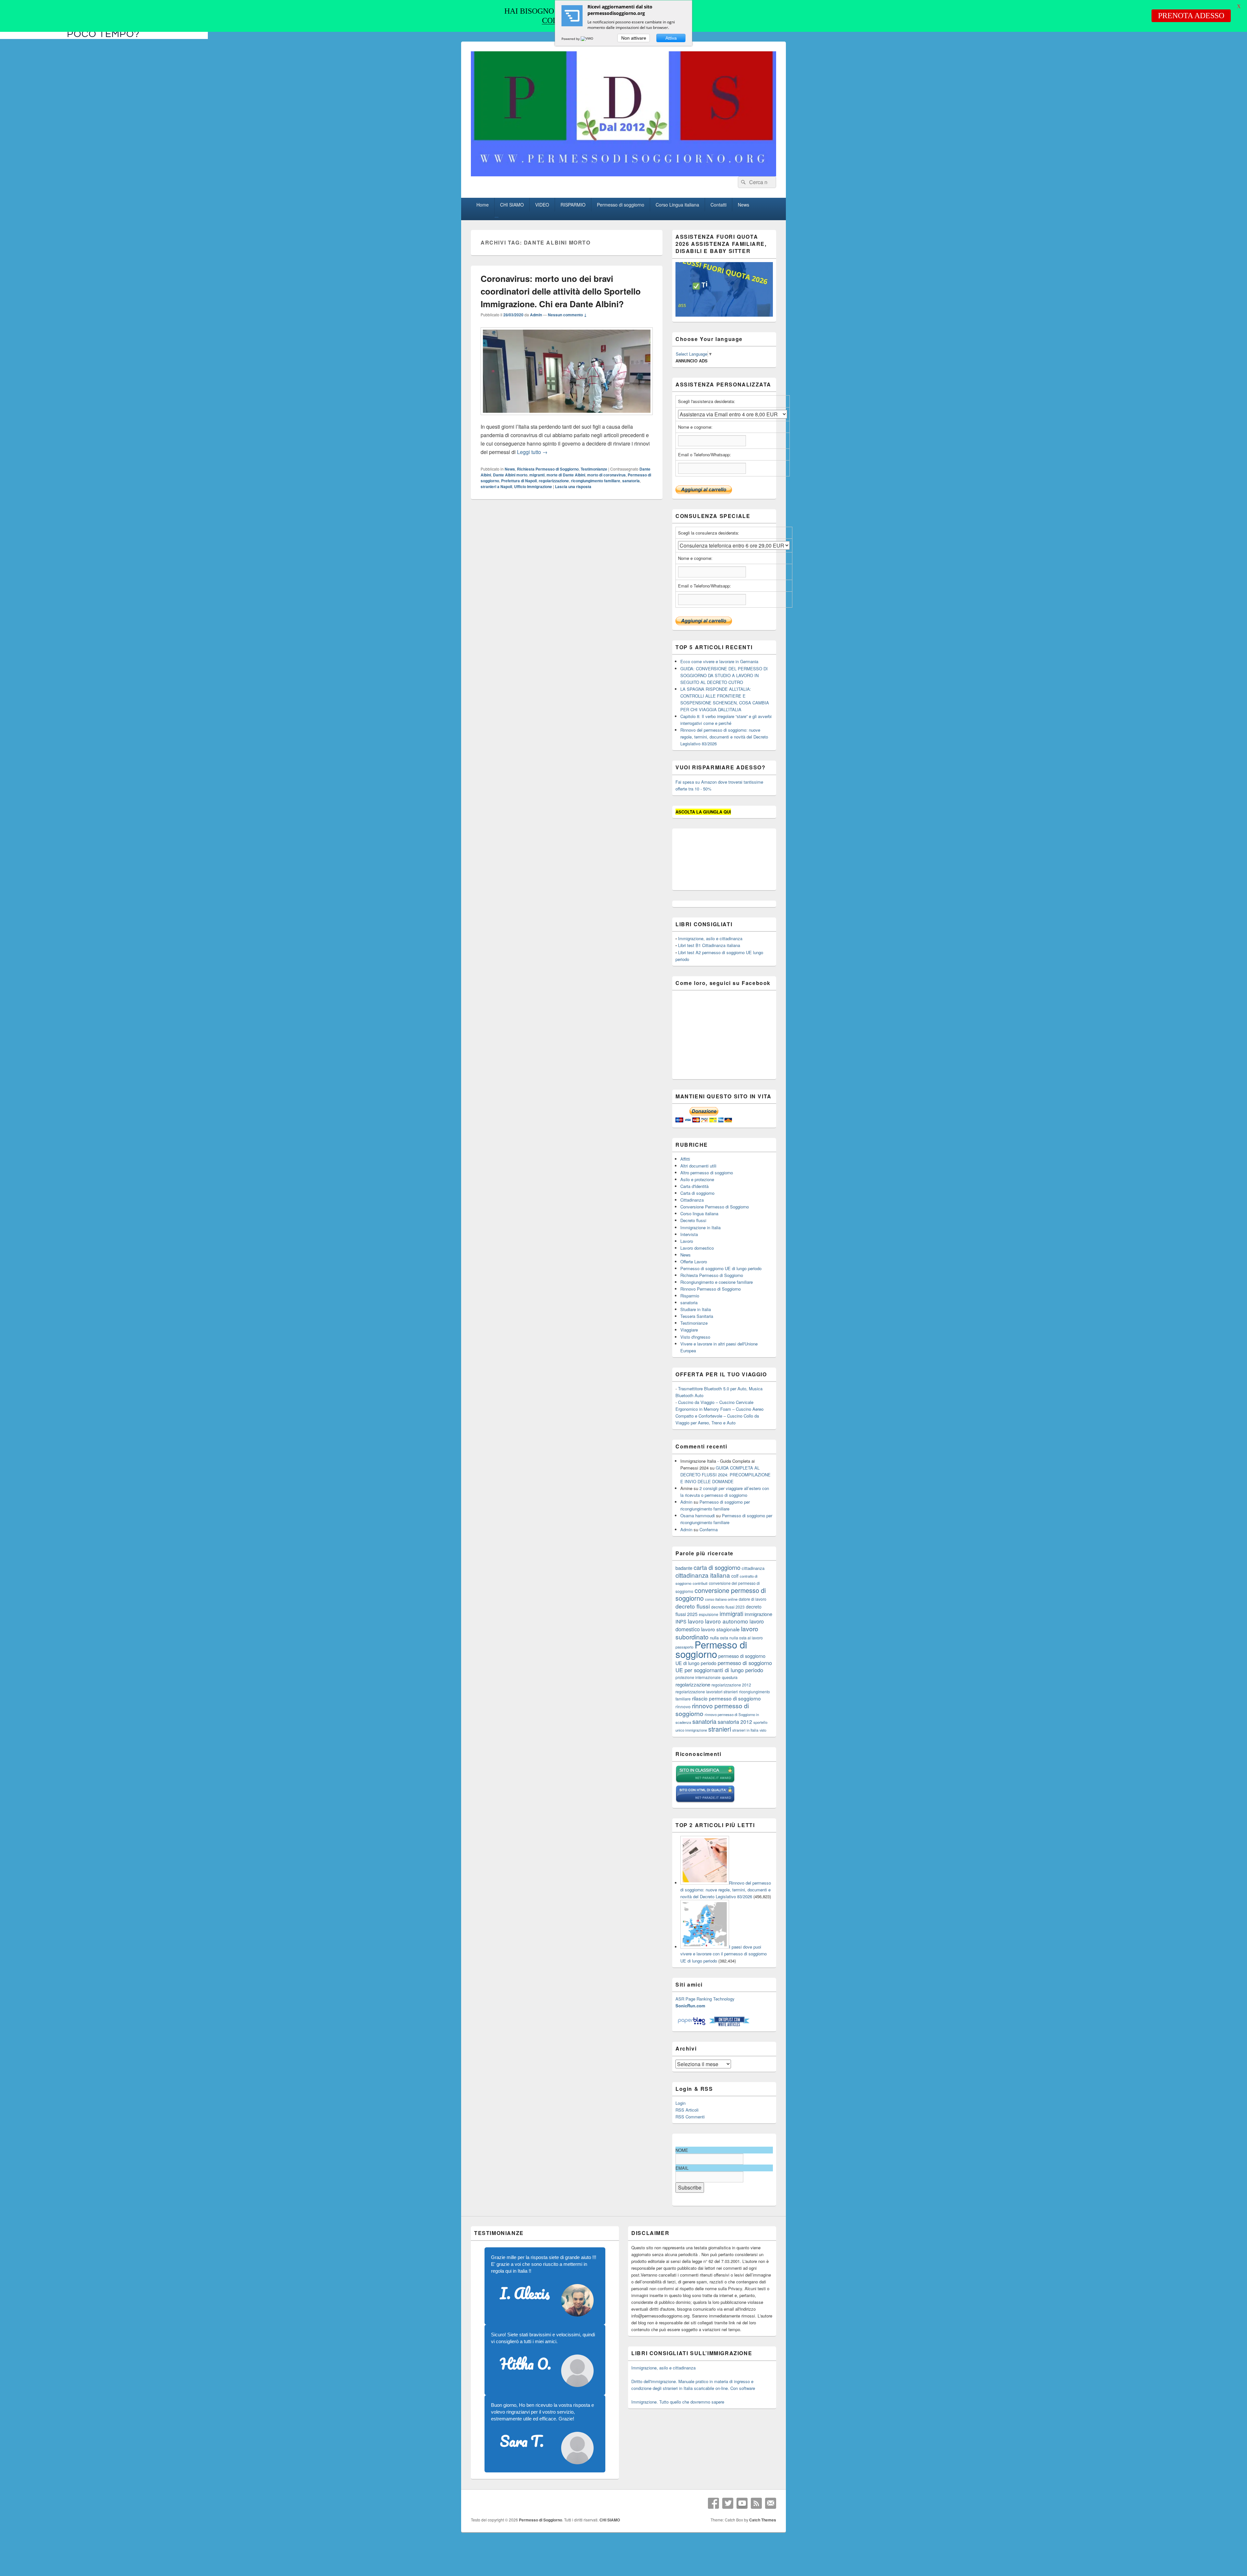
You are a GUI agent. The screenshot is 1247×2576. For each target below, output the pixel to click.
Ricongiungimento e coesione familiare (717, 1282)
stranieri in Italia (745, 1730)
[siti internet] (705, 1801)
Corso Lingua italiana (677, 205)
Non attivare (634, 38)
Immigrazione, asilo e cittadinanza (710, 938)
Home (483, 205)
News (743, 205)
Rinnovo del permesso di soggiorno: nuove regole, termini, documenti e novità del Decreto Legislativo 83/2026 (724, 737)
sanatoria (631, 481)
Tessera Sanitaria (697, 1316)
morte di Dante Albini (566, 475)
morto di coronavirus (606, 475)
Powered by (571, 39)
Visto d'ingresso (695, 1337)
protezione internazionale (698, 1677)
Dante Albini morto (510, 475)
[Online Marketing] (729, 2025)
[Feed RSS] (756, 2503)
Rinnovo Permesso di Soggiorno (711, 1289)
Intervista (689, 1234)
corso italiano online (721, 1599)
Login (680, 2103)
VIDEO (542, 205)
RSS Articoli (687, 2110)
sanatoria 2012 (735, 1722)
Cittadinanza (692, 1200)
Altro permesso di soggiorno (707, 1173)
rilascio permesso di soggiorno (726, 1698)
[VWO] (587, 39)
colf (735, 1576)
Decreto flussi (693, 1220)
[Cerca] (743, 182)
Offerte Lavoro (694, 1262)
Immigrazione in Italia (700, 1227)
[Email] (771, 2503)
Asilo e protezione (697, 1179)
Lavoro (687, 1241)
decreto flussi (693, 1606)
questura (730, 1677)
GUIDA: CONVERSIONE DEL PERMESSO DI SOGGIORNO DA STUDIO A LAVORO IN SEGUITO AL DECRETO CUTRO (724, 675)
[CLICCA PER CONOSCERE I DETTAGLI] (724, 315)
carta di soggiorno (717, 1567)
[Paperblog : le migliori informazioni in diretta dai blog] (692, 2025)
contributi (700, 1583)
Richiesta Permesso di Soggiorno (548, 469)
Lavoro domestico (697, 1248)
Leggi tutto (532, 452)
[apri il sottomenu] (497, 217)
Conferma (709, 1529)
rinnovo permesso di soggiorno (712, 1709)
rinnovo (683, 1706)
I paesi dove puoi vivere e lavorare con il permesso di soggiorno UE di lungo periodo (724, 1954)
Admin (536, 315)
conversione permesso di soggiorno (721, 1594)
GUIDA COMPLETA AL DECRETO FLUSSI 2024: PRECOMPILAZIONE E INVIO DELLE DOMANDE (725, 1475)
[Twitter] (728, 2503)
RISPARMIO (573, 205)
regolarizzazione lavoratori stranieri (707, 1692)
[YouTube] (742, 2503)
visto (763, 1730)
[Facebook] (713, 2503)
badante (684, 1568)
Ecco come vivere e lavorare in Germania (719, 661)
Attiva (671, 38)
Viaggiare (689, 1330)
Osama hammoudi (698, 1515)
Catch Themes (763, 2520)
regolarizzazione (554, 481)
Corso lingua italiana (699, 1213)
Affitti (685, 1159)
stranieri (720, 1729)
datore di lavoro (753, 1599)
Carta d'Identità (694, 1186)
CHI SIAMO (512, 205)
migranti (537, 475)
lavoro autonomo (727, 1621)
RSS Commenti (690, 2117)
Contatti (718, 205)
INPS (681, 1621)
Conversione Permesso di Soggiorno (715, 1207)
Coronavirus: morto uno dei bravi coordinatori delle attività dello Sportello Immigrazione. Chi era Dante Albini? (561, 291)
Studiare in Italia (696, 1309)
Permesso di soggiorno (621, 205)
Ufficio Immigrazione (533, 486)
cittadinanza (753, 1568)
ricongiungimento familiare (596, 481)
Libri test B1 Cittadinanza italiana (709, 945)
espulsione (709, 1614)
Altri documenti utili (698, 1166)
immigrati (731, 1614)
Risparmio (690, 1296)
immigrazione (758, 1614)
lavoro (696, 1621)
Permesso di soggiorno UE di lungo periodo (721, 1268)
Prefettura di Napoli (519, 481)
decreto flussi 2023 (728, 1607)
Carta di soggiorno (697, 1193)
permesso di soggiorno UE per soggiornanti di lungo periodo (724, 1666)
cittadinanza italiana (703, 1575)
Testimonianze (594, 469)
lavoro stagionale (720, 1629)
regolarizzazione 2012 (731, 1685)
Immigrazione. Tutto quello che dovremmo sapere (678, 2402)
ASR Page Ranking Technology (705, 1999)
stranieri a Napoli (496, 486)
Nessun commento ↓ (567, 315)
